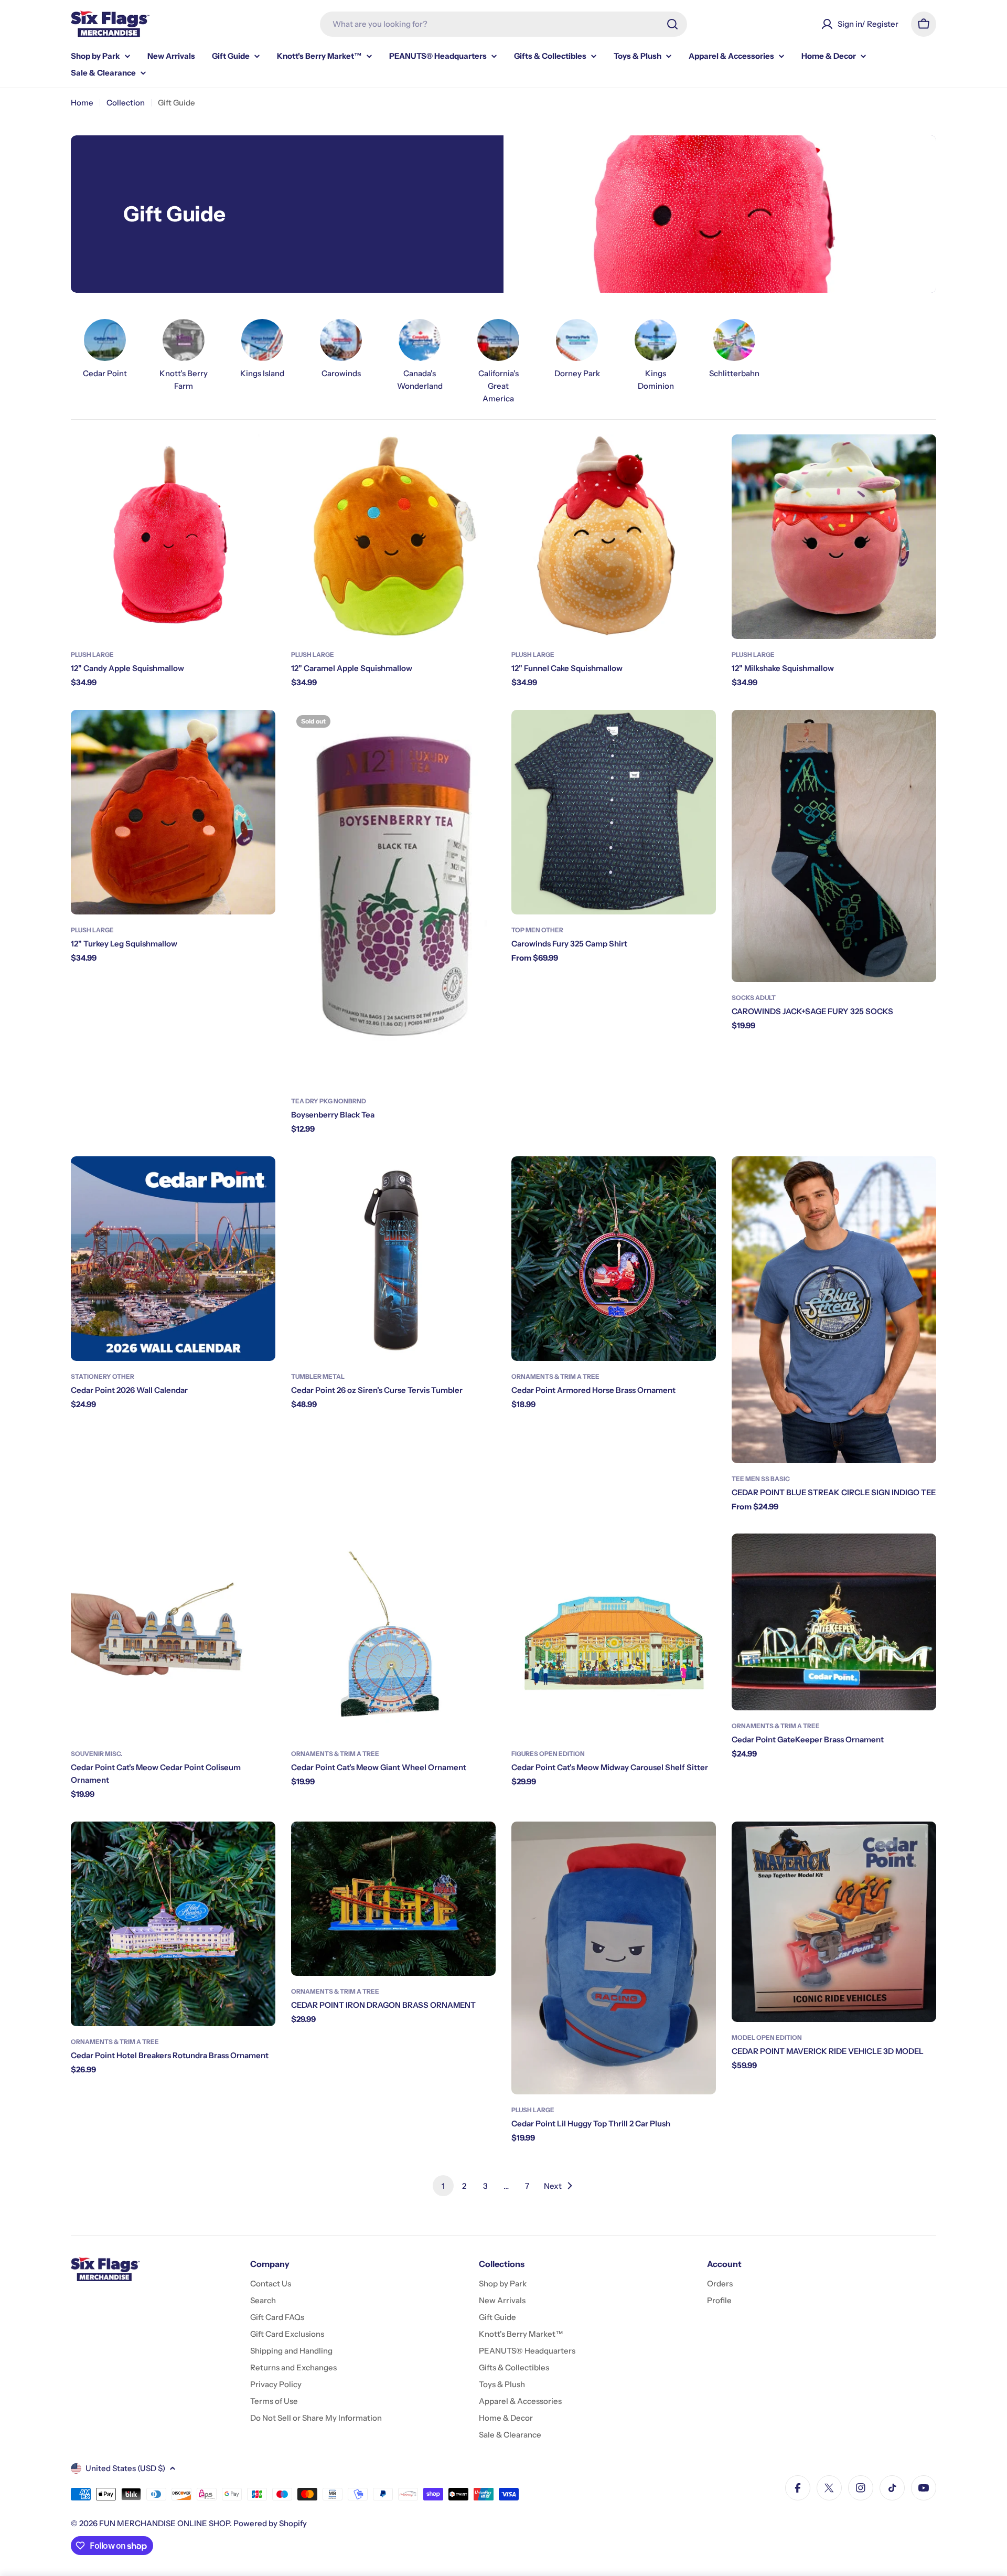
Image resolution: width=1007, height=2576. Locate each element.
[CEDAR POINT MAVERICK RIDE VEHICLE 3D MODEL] (834, 1922)
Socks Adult (754, 998)
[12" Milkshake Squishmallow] (834, 537)
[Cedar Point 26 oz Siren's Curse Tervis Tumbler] (393, 1259)
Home (82, 103)
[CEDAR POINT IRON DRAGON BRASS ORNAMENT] (393, 1899)
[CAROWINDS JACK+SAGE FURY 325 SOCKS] (834, 846)
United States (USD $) (125, 2468)
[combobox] (504, 24)
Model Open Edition (767, 2037)
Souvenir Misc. (97, 1754)
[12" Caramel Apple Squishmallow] (393, 537)
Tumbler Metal (318, 1376)
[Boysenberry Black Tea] (393, 898)
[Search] (672, 24)
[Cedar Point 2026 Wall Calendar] (173, 1259)
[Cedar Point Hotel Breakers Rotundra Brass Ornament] (173, 1924)
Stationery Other (103, 1376)
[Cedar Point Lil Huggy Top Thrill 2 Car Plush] (614, 1958)
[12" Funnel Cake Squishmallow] (614, 537)
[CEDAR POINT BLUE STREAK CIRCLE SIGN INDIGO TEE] (834, 1310)
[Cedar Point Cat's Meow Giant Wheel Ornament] (393, 1636)
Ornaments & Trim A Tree (555, 1376)
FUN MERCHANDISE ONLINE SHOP (164, 2523)
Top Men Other (537, 930)
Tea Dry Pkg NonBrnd (329, 1101)
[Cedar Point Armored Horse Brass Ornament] (614, 1259)
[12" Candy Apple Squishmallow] (173, 537)
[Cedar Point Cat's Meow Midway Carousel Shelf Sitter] (614, 1636)
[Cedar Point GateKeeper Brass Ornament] (834, 1622)
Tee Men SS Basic (761, 1479)
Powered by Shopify (270, 2523)
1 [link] (443, 2186)
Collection (126, 103)
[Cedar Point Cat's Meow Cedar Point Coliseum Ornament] (173, 1636)
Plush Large (92, 654)
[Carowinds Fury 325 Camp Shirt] (614, 812)
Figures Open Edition (548, 1754)
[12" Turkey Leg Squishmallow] (173, 812)
